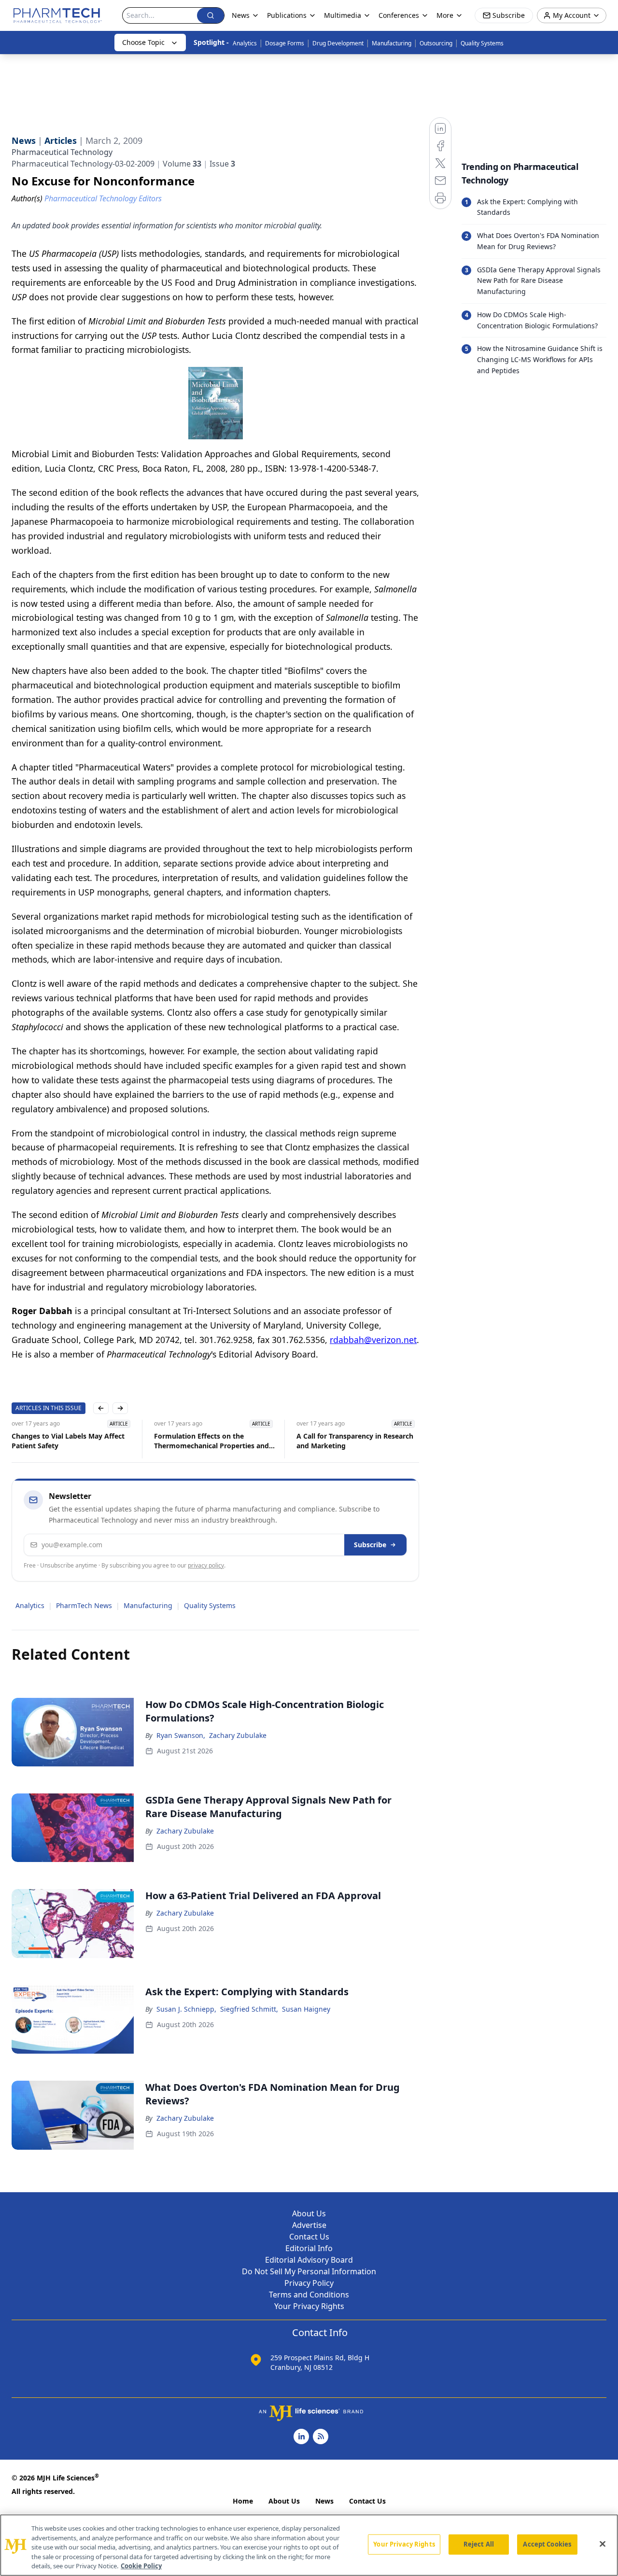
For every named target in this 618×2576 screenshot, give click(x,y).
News (324, 2501)
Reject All (479, 2544)
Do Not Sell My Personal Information (309, 2271)
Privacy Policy (309, 2283)
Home (243, 2501)
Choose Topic (143, 42)
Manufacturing (392, 43)
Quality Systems (482, 43)
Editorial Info (309, 2248)
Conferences (399, 15)
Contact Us (309, 2237)
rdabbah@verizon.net (373, 1340)
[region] (309, 2545)
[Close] (603, 2544)
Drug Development (338, 43)
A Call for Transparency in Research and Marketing (355, 1441)
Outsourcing (436, 43)
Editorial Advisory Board (309, 2260)
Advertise (309, 2225)
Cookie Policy (141, 2566)
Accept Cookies (547, 2544)
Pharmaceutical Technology (62, 152)
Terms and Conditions (309, 2295)
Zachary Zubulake (238, 1735)
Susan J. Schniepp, (186, 2009)
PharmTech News (84, 1605)
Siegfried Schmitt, (249, 2009)
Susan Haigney (306, 2009)
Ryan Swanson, (181, 1735)
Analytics (245, 43)
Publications (287, 15)
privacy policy (206, 1565)
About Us (309, 2213)
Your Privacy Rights (309, 2306)
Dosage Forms (285, 43)
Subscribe (370, 1545)
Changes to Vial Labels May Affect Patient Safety (68, 1441)
